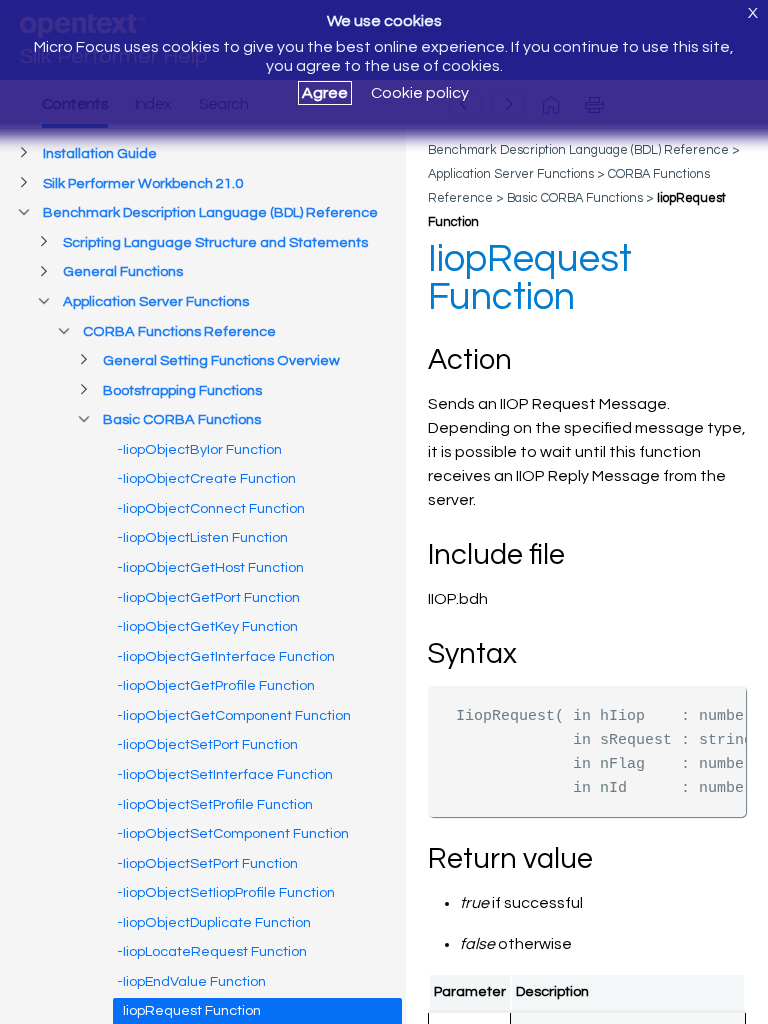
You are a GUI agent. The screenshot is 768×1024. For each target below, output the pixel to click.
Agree (325, 93)
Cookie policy (420, 93)
